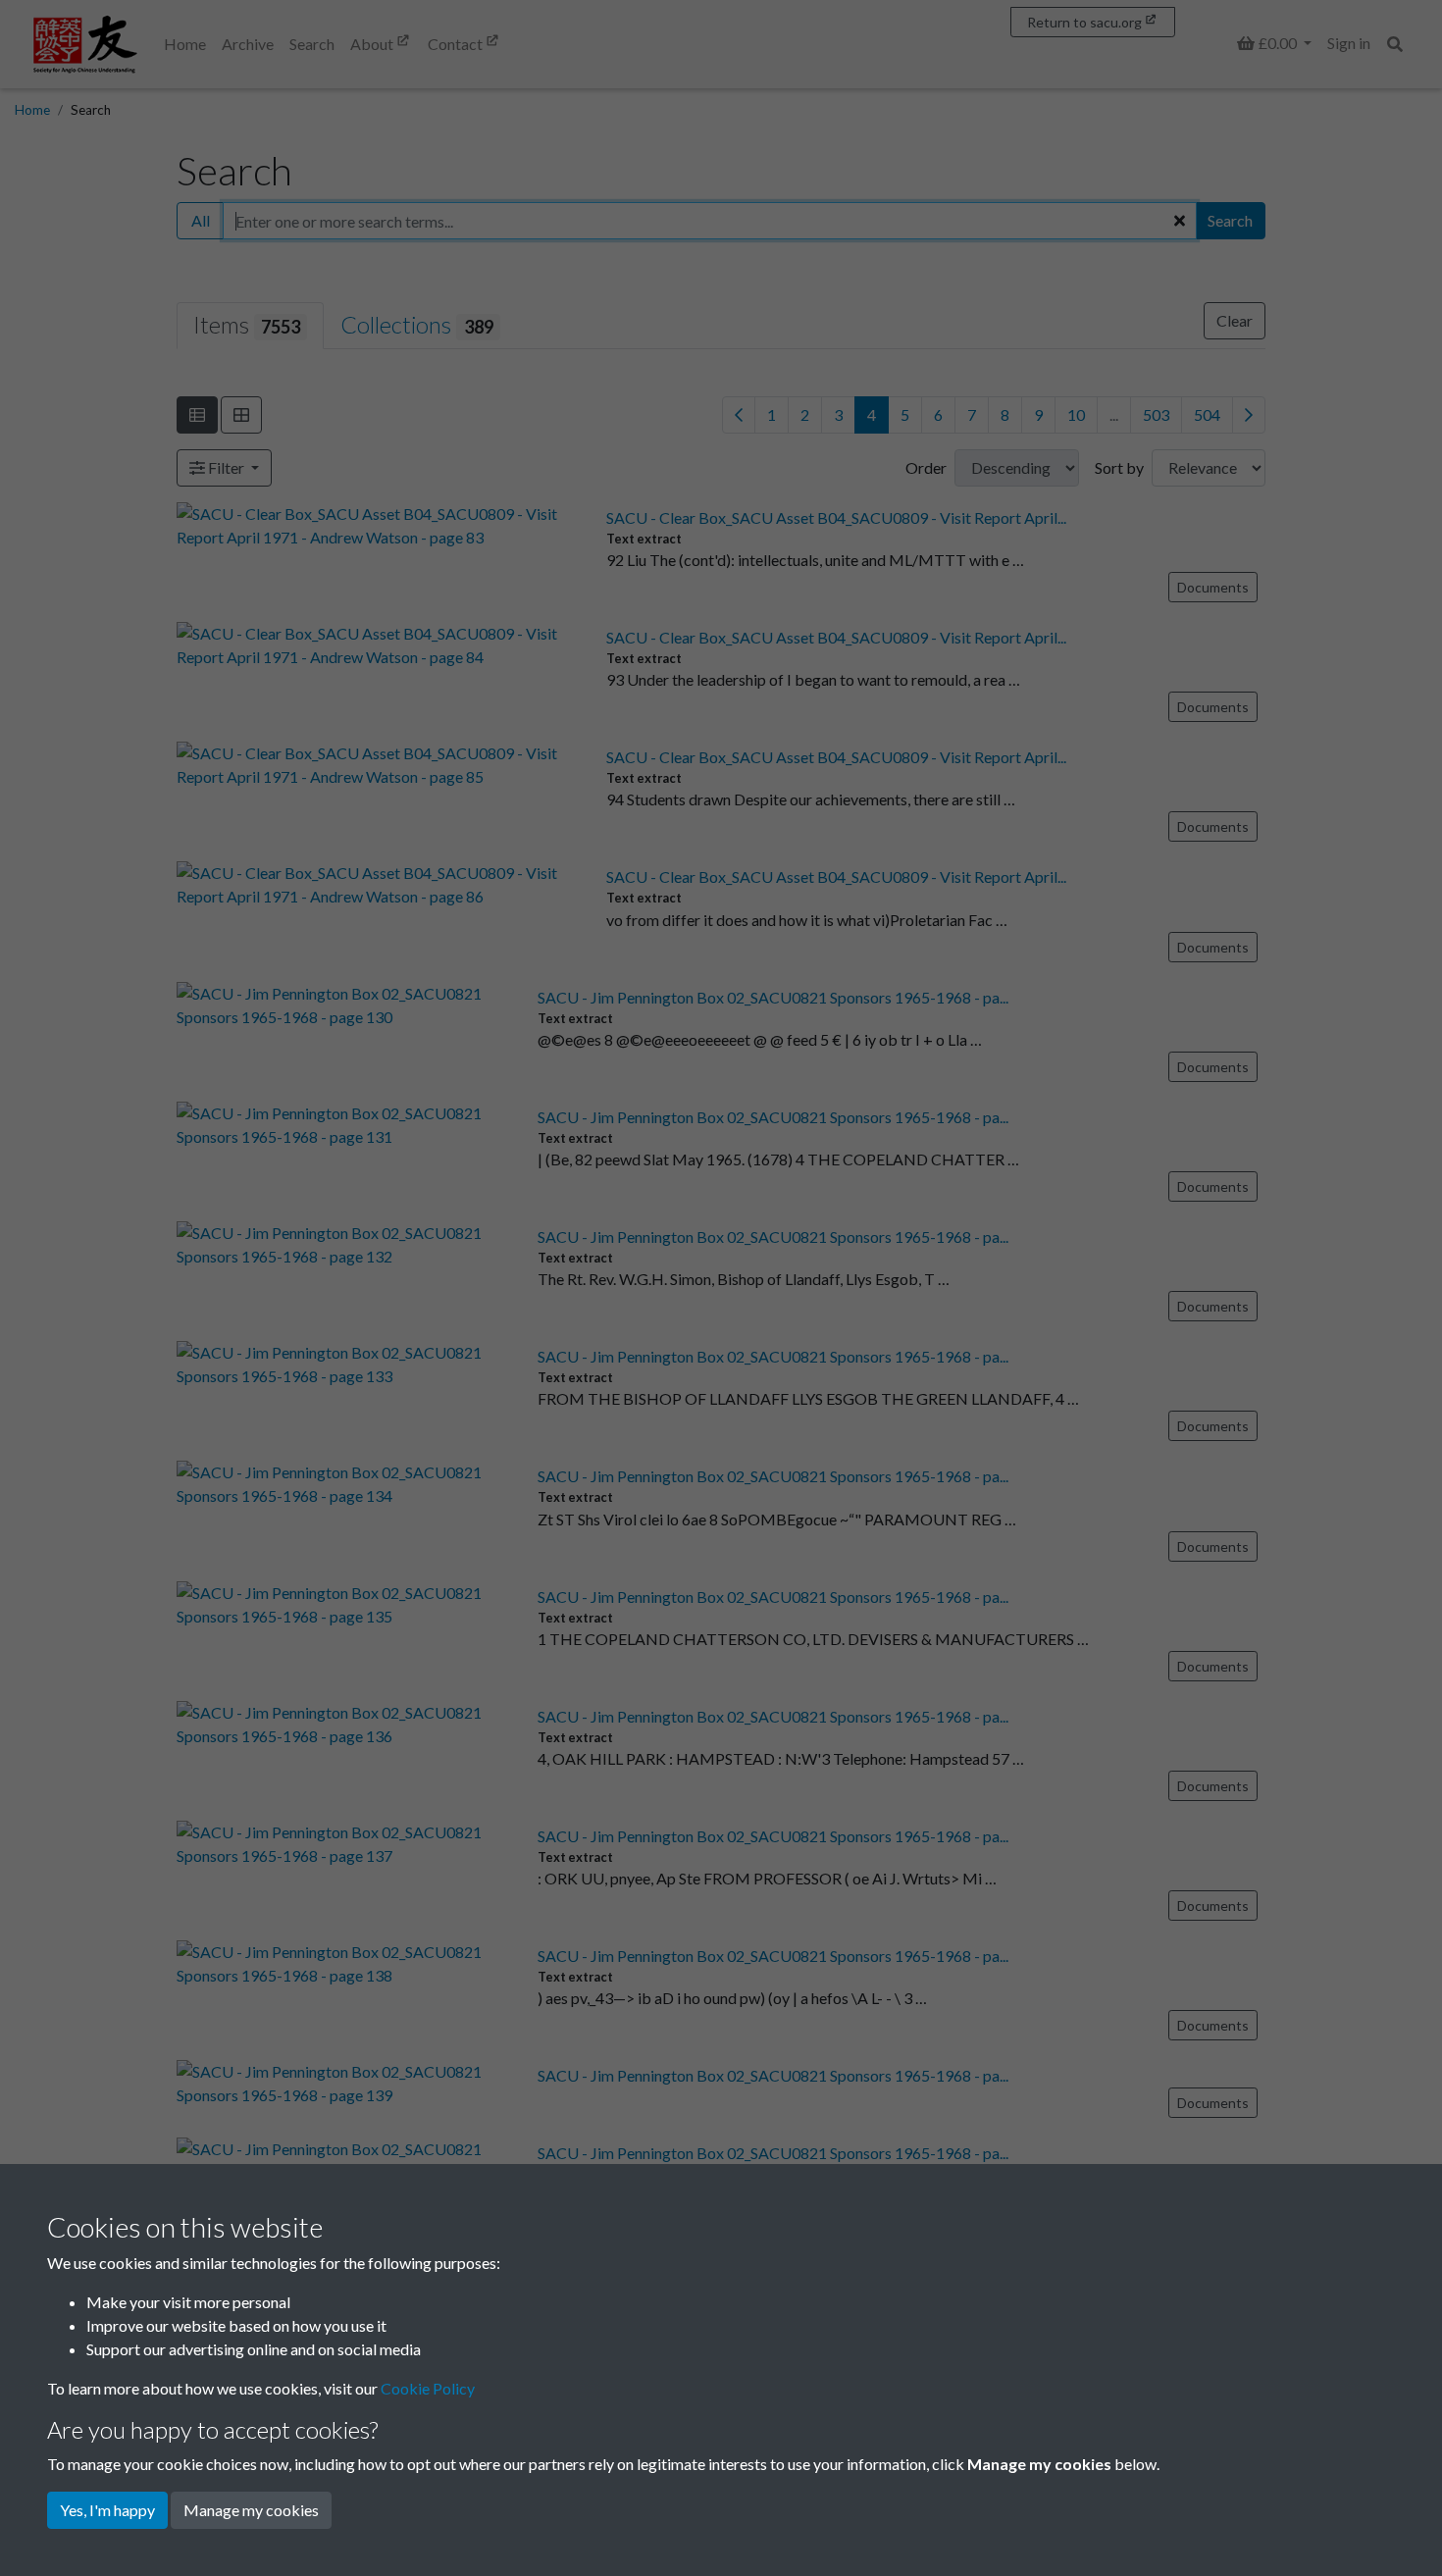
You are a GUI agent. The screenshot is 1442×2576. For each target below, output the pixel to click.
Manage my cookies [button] (251, 2510)
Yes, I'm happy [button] (107, 2510)
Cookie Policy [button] (428, 2388)
